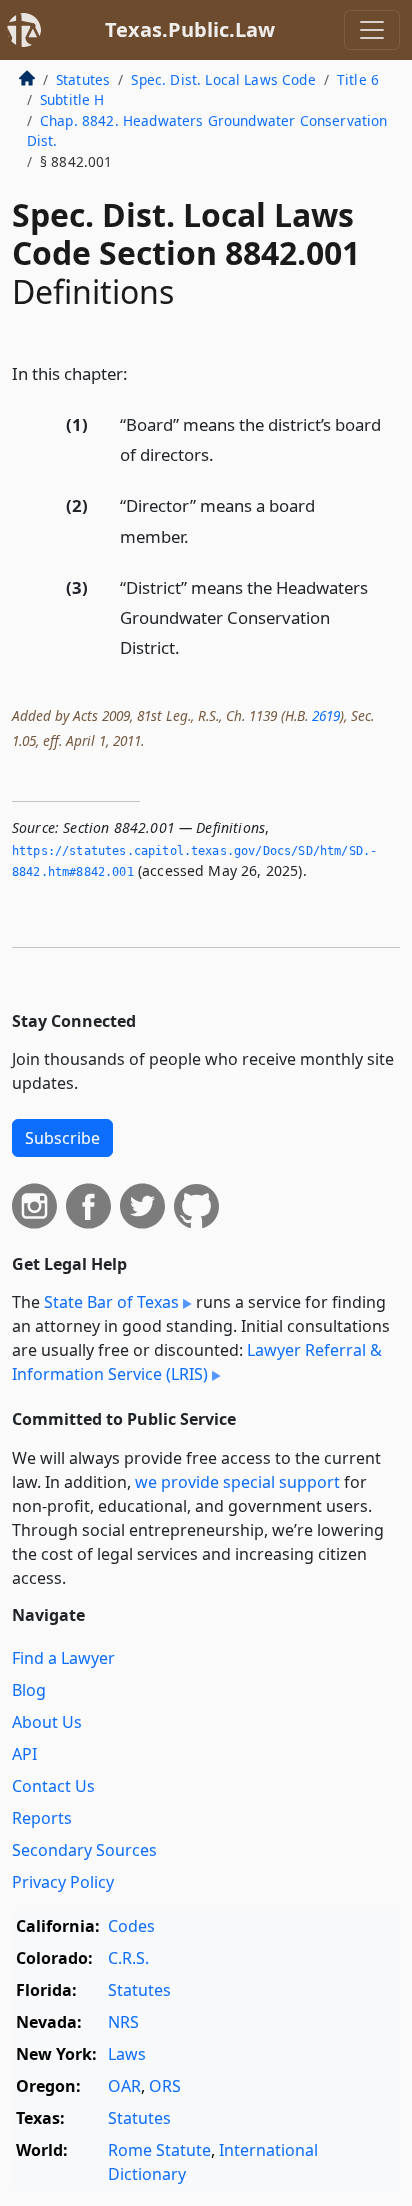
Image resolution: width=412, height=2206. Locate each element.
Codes (131, 1926)
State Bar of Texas (111, 1302)
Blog (29, 1690)
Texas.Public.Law (190, 29)
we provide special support (237, 1482)
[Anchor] (139, 372)
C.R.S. (128, 1958)
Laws (127, 2054)
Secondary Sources (84, 1850)
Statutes (83, 79)
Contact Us (53, 1786)
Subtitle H (72, 99)
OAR (124, 2086)
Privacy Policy (63, 1882)
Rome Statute (159, 2150)
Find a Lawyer (63, 1658)
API (24, 1754)
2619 (326, 715)
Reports (42, 1818)
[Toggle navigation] (372, 30)
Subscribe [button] (62, 1138)
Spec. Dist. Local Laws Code (223, 79)
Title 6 (358, 79)
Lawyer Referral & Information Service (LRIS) (197, 1362)
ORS (165, 2086)
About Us (47, 1722)
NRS (123, 2022)
